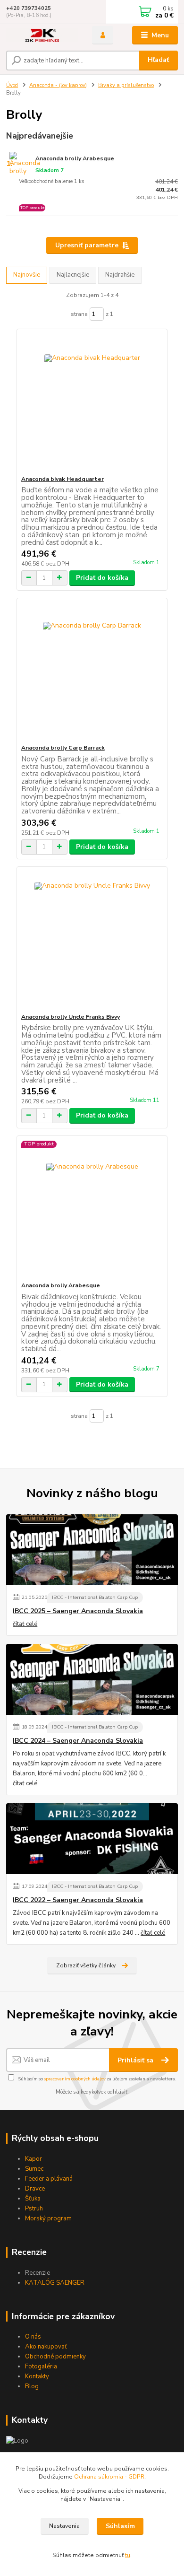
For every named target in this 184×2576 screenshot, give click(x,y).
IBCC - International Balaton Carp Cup (95, 1597)
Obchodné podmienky (55, 2357)
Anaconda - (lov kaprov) (58, 85)
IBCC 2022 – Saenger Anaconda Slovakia (78, 1900)
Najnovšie (27, 275)
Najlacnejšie (73, 275)
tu (128, 2555)
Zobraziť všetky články (86, 1965)
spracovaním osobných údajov (75, 2079)
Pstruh (34, 2209)
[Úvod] (42, 35)
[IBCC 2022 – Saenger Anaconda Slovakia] (92, 1839)
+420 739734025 (29, 8)
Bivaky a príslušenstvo (126, 85)
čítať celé (25, 1624)
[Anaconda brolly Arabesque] (92, 1209)
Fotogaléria (41, 2366)
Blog (32, 2386)
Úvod (12, 85)
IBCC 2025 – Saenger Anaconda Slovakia (78, 1611)
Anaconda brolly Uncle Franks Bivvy (71, 1017)
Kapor (33, 2159)
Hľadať (158, 60)
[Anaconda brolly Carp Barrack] (92, 671)
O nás (33, 2337)
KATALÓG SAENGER (55, 2283)
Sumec (34, 2169)
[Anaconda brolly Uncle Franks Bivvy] (92, 940)
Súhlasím (120, 2526)
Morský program (48, 2218)
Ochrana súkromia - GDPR (109, 2477)
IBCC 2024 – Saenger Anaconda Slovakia (78, 1741)
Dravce (35, 2189)
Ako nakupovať (46, 2347)
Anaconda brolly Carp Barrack (63, 748)
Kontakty (37, 2376)
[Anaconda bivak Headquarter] (92, 402)
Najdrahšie (120, 275)
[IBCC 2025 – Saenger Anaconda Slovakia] (92, 1550)
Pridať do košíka (102, 578)
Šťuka (33, 2199)
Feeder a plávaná (49, 2179)
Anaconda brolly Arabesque (75, 158)
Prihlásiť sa (136, 2060)
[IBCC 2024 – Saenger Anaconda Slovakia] (92, 1679)
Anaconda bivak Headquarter (63, 479)
